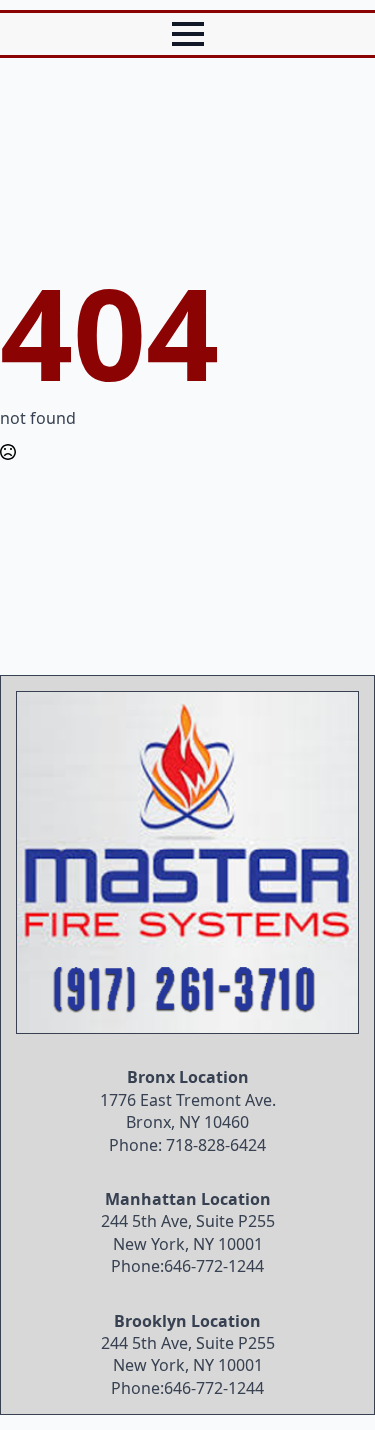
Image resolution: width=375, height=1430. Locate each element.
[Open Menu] (188, 34)
